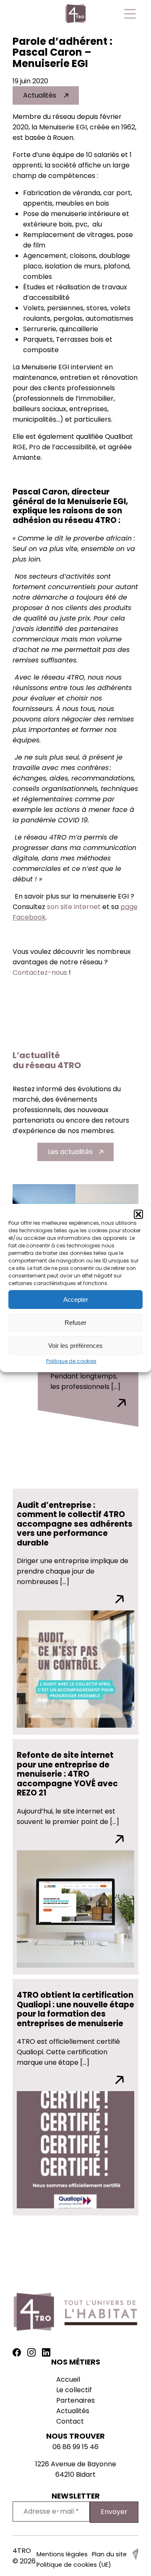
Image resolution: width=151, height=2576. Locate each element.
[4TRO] (75, 15)
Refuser (75, 1323)
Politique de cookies (71, 1361)
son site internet (74, 907)
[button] (138, 1214)
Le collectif (74, 2390)
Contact (70, 2421)
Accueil (68, 2379)
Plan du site (109, 2554)
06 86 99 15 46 (75, 2447)
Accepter (76, 1300)
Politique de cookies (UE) (74, 2565)
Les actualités (70, 1152)
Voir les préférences (75, 1346)
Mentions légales (62, 2554)
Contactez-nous (40, 972)
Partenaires (75, 2400)
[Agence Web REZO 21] (135, 2558)
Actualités (40, 95)
